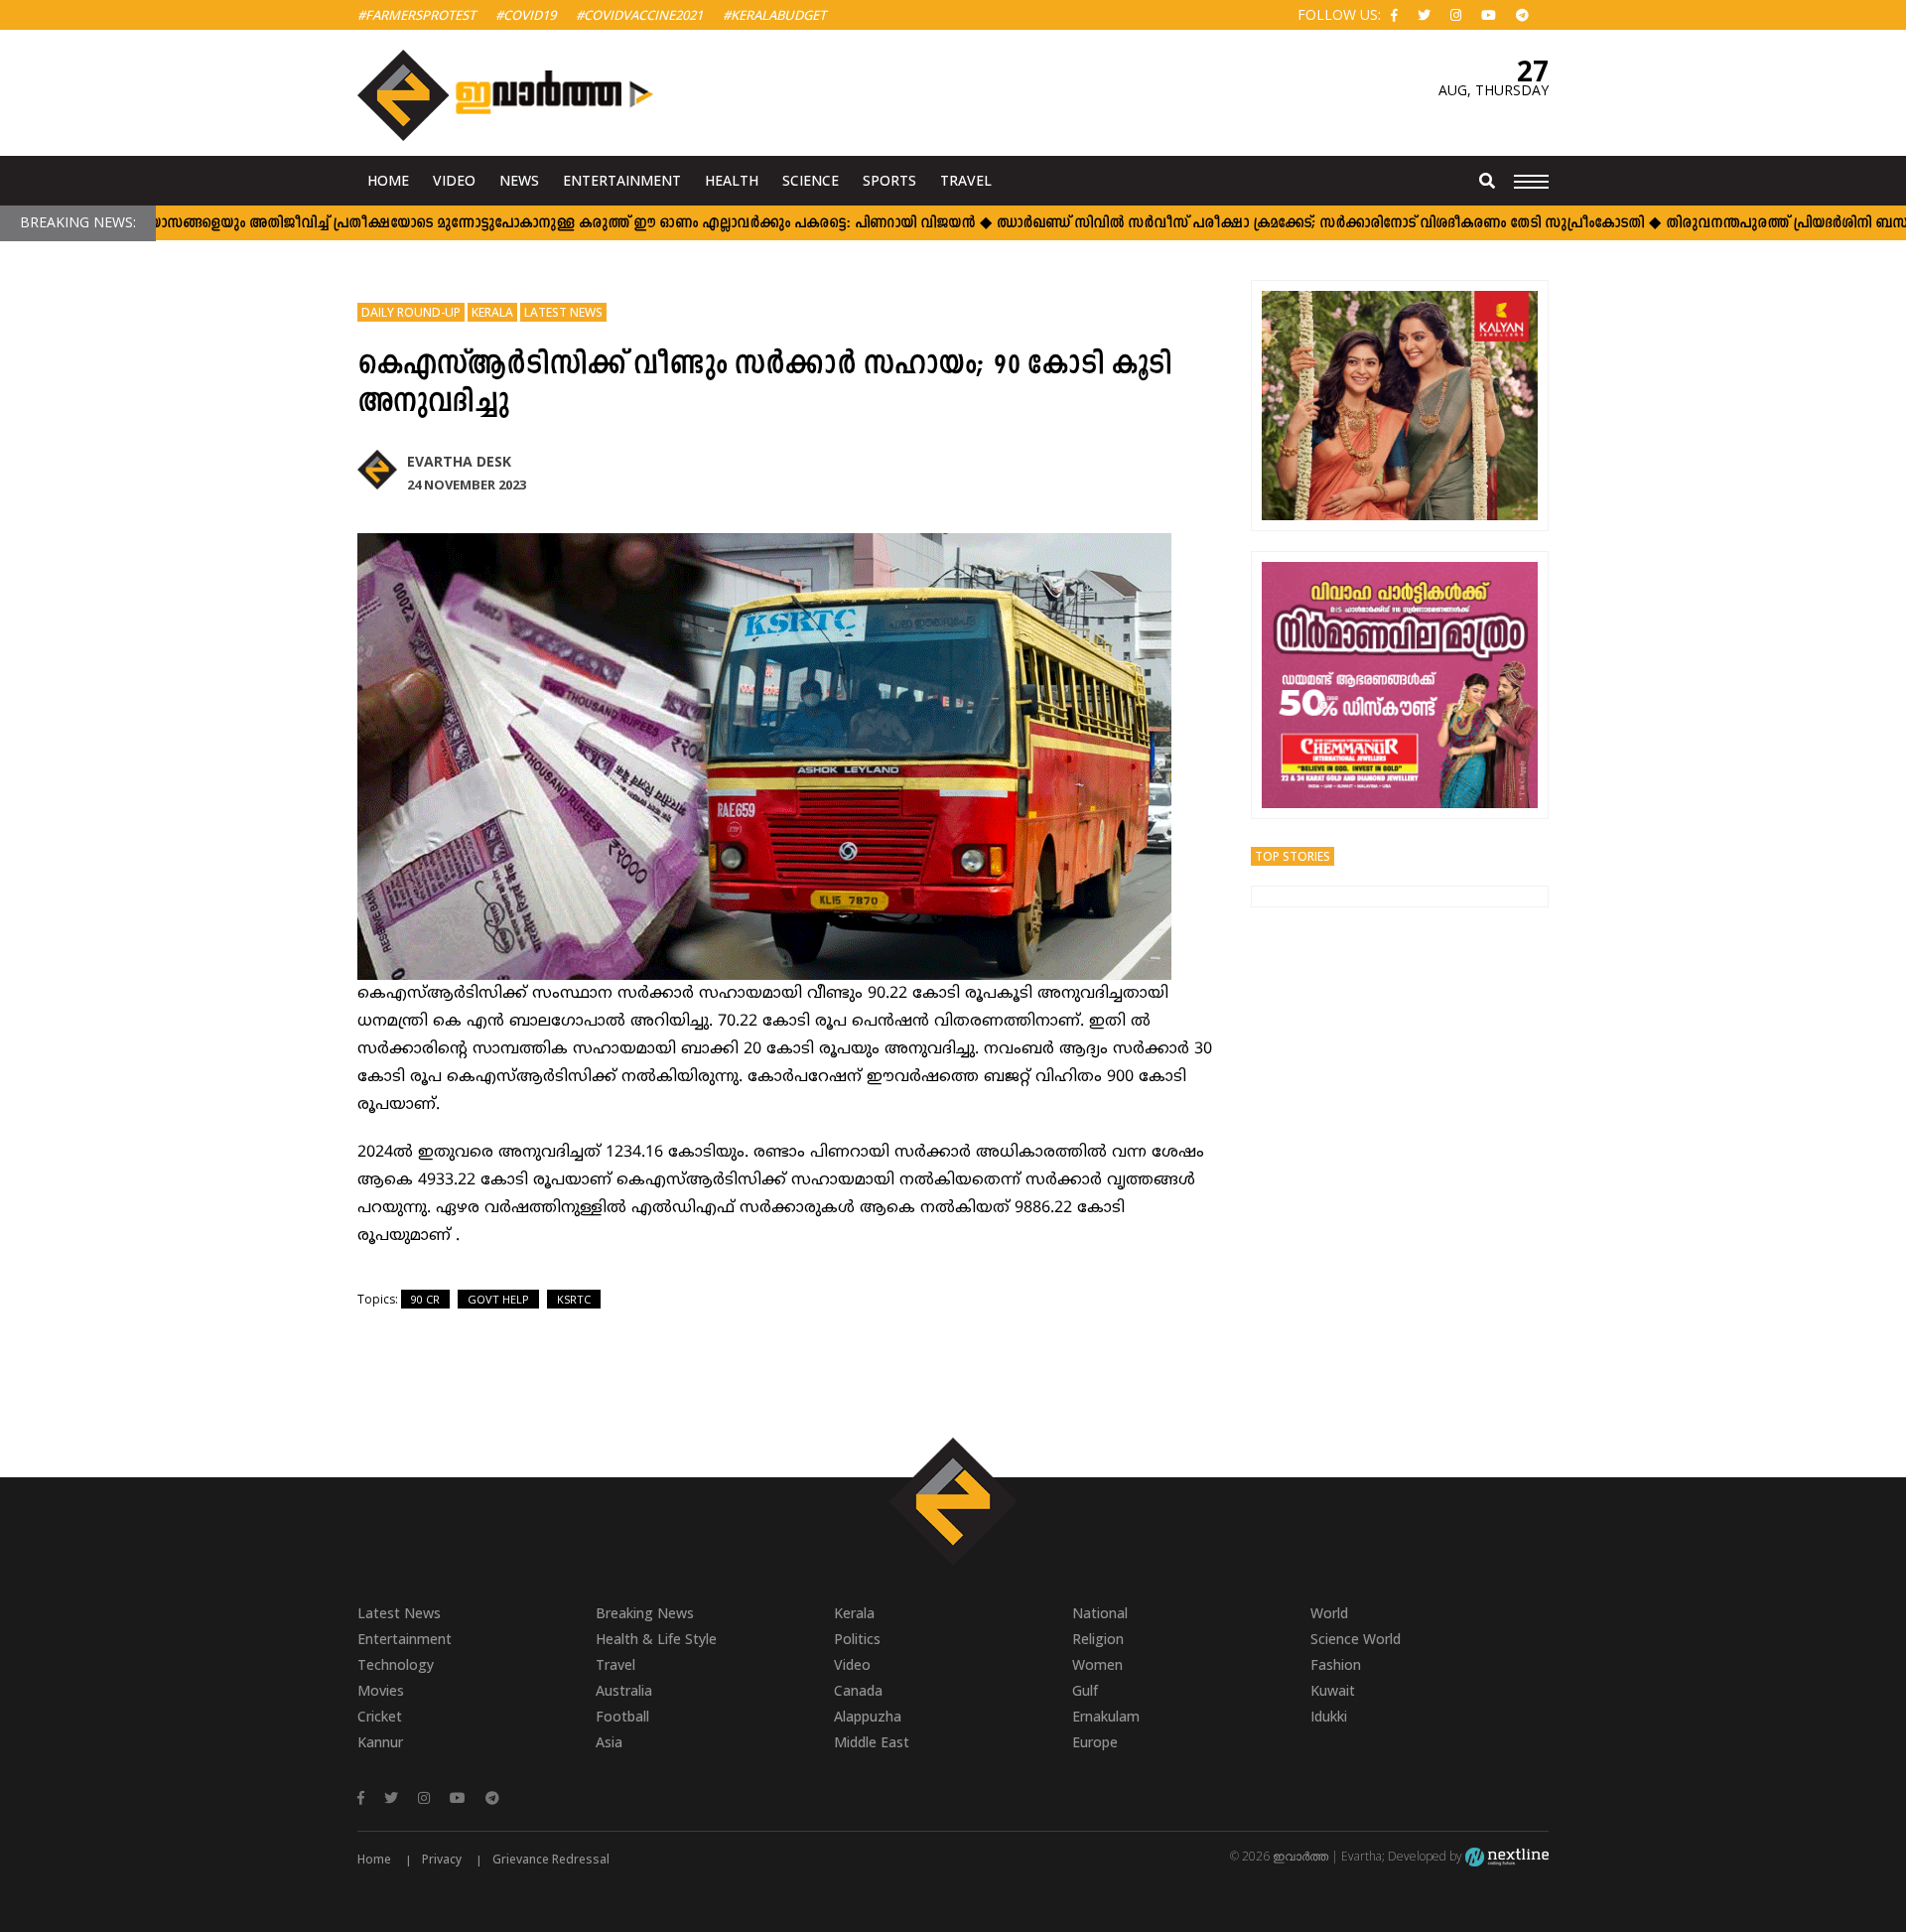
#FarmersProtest (416, 15)
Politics (857, 1639)
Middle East (872, 1742)
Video (454, 180)
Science (811, 180)
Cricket (380, 1716)
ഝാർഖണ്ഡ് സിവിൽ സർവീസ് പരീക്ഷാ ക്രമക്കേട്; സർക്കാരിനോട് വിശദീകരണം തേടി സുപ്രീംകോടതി (1320, 224)
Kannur (380, 1742)
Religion (1098, 1639)
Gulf (1085, 1690)
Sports (889, 180)
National (1100, 1613)
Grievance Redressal (551, 1859)
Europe (1095, 1742)
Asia (609, 1742)
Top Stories (1293, 856)
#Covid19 (526, 15)
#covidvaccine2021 (639, 15)
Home (388, 180)
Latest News (563, 312)
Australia (624, 1690)
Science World (1356, 1639)
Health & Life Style (656, 1639)
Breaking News (645, 1613)
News (519, 180)
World (1329, 1613)
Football (622, 1716)
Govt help (498, 1299)
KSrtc (574, 1299)
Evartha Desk (459, 461)
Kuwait (1333, 1690)
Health (732, 180)
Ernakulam (1106, 1716)
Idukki (1329, 1716)
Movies (381, 1690)
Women (1097, 1664)
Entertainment (622, 180)
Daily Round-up (411, 312)
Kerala (492, 312)
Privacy (442, 1859)
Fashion (1336, 1664)
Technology (396, 1664)
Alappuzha (868, 1716)
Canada (858, 1690)
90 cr (425, 1299)
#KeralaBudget (774, 15)
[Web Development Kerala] (1507, 1856)
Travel (966, 180)
